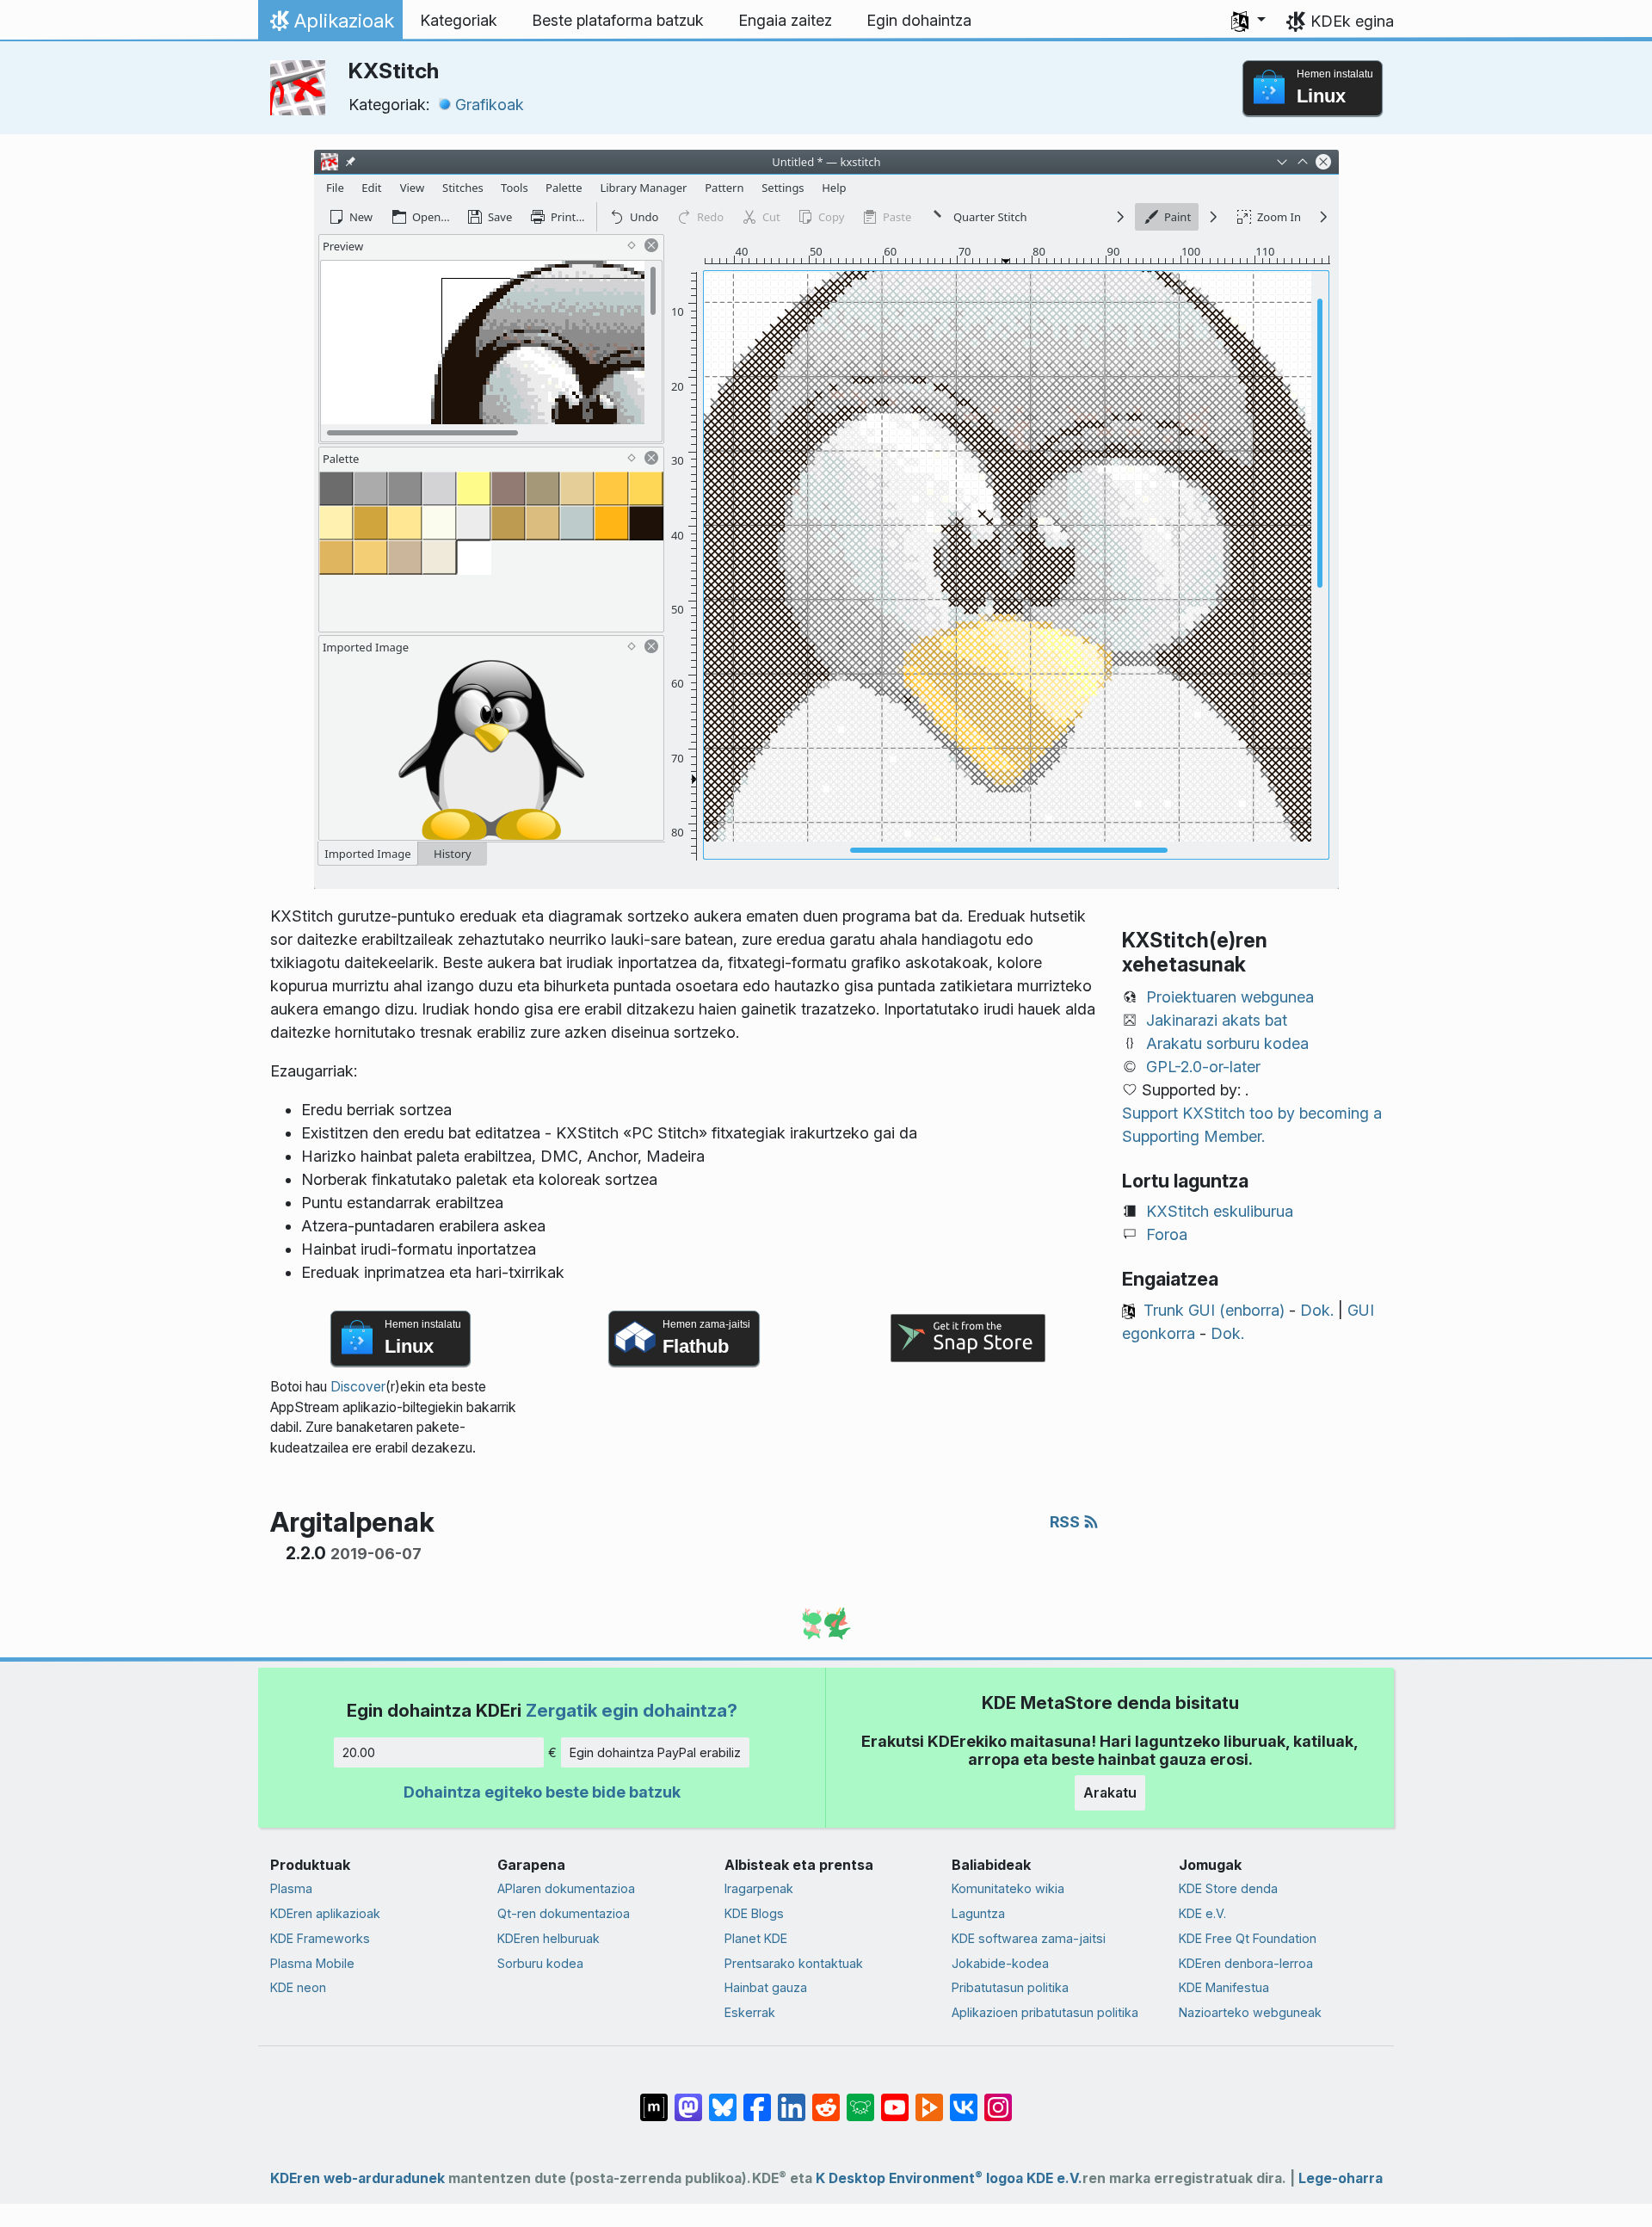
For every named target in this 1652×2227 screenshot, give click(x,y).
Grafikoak (490, 105)
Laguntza (978, 1913)
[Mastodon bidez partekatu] (688, 2099)
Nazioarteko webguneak (1250, 2012)
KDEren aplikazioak (325, 1913)
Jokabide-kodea (1000, 1963)
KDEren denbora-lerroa (1246, 1963)
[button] (1248, 21)
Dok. (1317, 1310)
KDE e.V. (1202, 1913)
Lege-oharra (1341, 2178)
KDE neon (298, 1987)
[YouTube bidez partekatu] (895, 2099)
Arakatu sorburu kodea (1227, 1043)
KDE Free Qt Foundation (1248, 1938)
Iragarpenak (759, 1888)
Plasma (291, 1888)
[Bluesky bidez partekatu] (723, 2099)
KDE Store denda (1228, 1888)
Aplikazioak (330, 25)
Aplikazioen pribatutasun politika (1045, 2012)
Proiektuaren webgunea (1230, 997)
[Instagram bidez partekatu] (998, 2099)
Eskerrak (750, 2012)
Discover (358, 1387)
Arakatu (1110, 1792)
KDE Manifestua (1224, 1987)
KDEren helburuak (549, 1938)
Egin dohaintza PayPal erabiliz (655, 1752)
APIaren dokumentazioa (566, 1888)
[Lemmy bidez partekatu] (860, 2099)
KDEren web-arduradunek (358, 2178)
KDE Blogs (754, 1913)
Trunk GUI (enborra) (1214, 1310)
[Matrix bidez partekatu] (654, 2099)
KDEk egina (1352, 21)
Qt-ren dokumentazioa (564, 1913)
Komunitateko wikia (1008, 1888)
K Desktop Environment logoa (919, 2178)
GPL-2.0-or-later (1203, 1067)
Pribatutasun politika (1010, 1987)
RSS (1066, 1522)
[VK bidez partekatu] (964, 2099)
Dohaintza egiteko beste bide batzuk (542, 1792)
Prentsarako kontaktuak (794, 1963)
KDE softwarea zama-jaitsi (1029, 1938)
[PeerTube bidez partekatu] (929, 2099)
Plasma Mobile (312, 1963)
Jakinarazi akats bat (1217, 1020)
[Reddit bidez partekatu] (826, 2099)
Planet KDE (756, 1938)
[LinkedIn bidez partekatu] (792, 2099)
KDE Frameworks (320, 1938)
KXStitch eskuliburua (1220, 1211)
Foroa (1167, 1234)
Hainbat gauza (766, 1987)
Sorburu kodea (540, 1963)
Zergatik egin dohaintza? (632, 1710)
